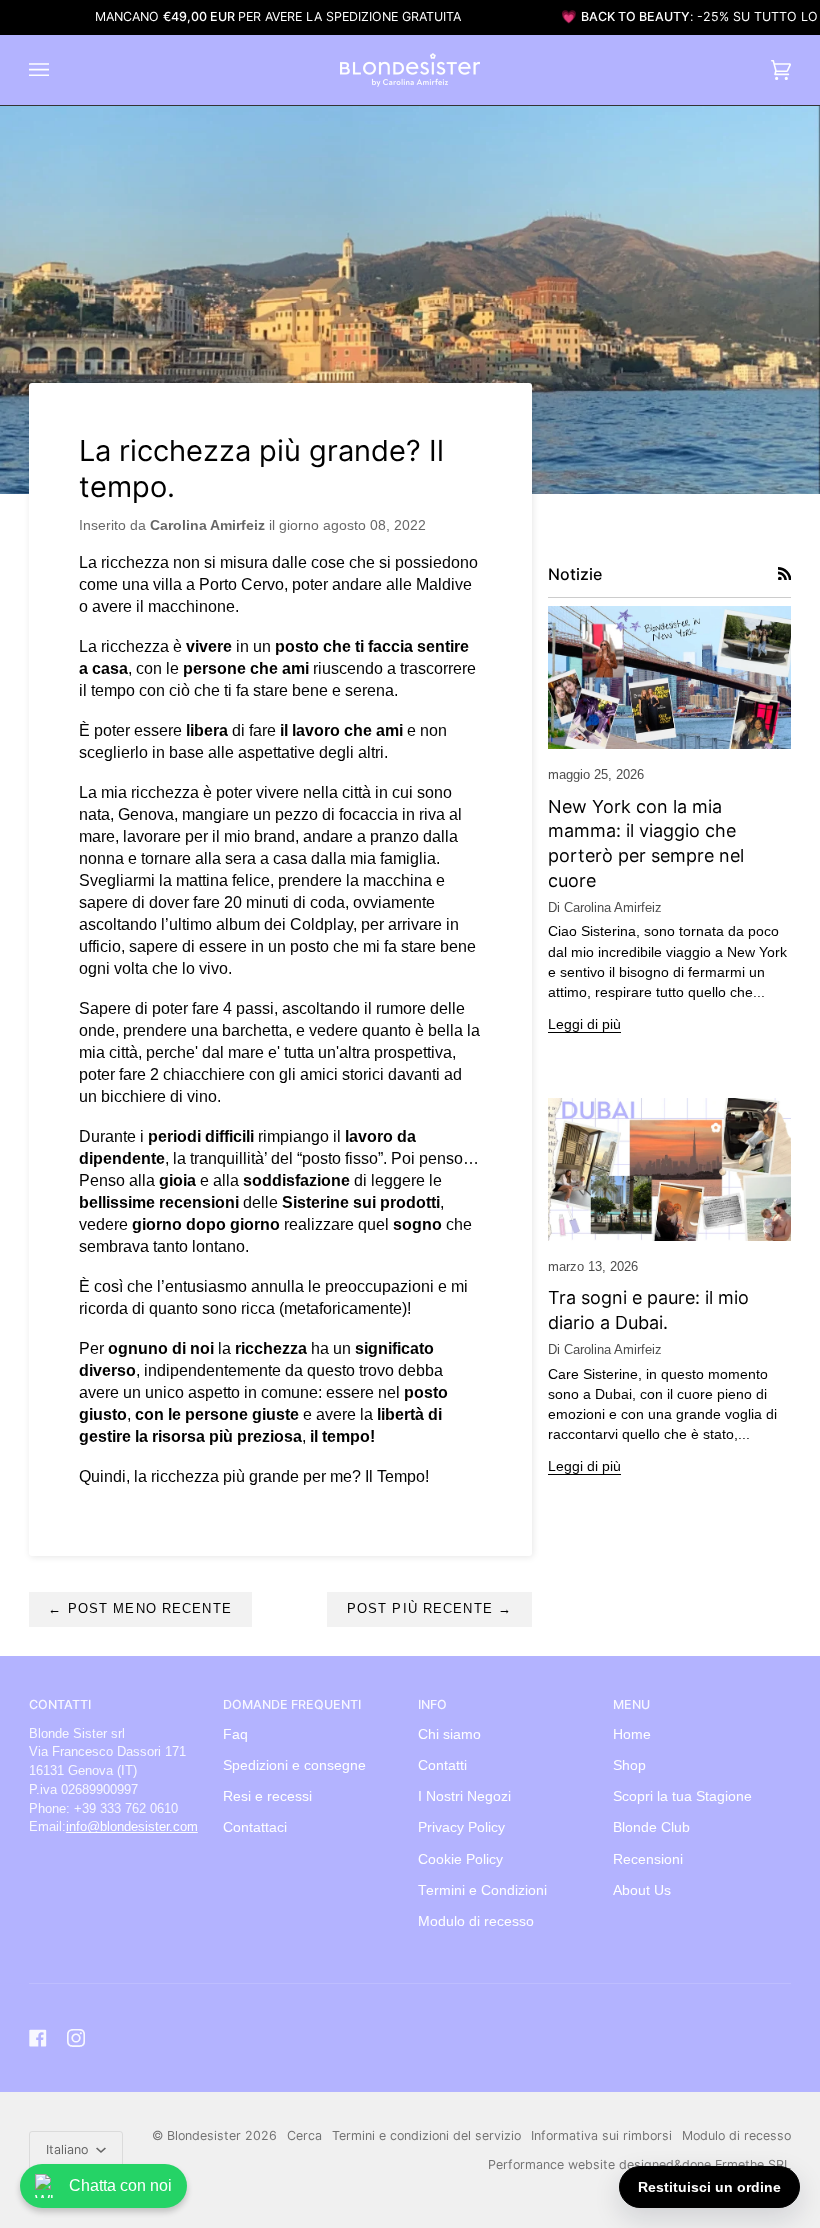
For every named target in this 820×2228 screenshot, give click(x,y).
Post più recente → (429, 1609)
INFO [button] (432, 1704)
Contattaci (255, 1827)
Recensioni (648, 1859)
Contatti (442, 1765)
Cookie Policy (460, 1859)
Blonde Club (651, 1827)
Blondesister (204, 2135)
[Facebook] (38, 2038)
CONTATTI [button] (60, 1704)
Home (632, 1734)
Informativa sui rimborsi (601, 2135)
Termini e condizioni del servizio (426, 2135)
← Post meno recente (139, 1609)
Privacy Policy (461, 1827)
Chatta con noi (120, 2185)
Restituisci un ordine (709, 2187)
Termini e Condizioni (482, 1890)
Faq (235, 1734)
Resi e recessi (267, 1796)
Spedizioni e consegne (294, 1765)
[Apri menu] (59, 70)
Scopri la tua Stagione (682, 1796)
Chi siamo (449, 1734)
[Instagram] (76, 2038)
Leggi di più (584, 1024)
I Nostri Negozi (464, 1796)
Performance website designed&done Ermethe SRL (639, 2164)
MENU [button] (631, 1704)
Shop (629, 1765)
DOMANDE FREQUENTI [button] (292, 1704)
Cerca (304, 2135)
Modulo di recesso (476, 1921)
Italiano (69, 2149)
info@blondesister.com (132, 1827)
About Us (642, 1890)
